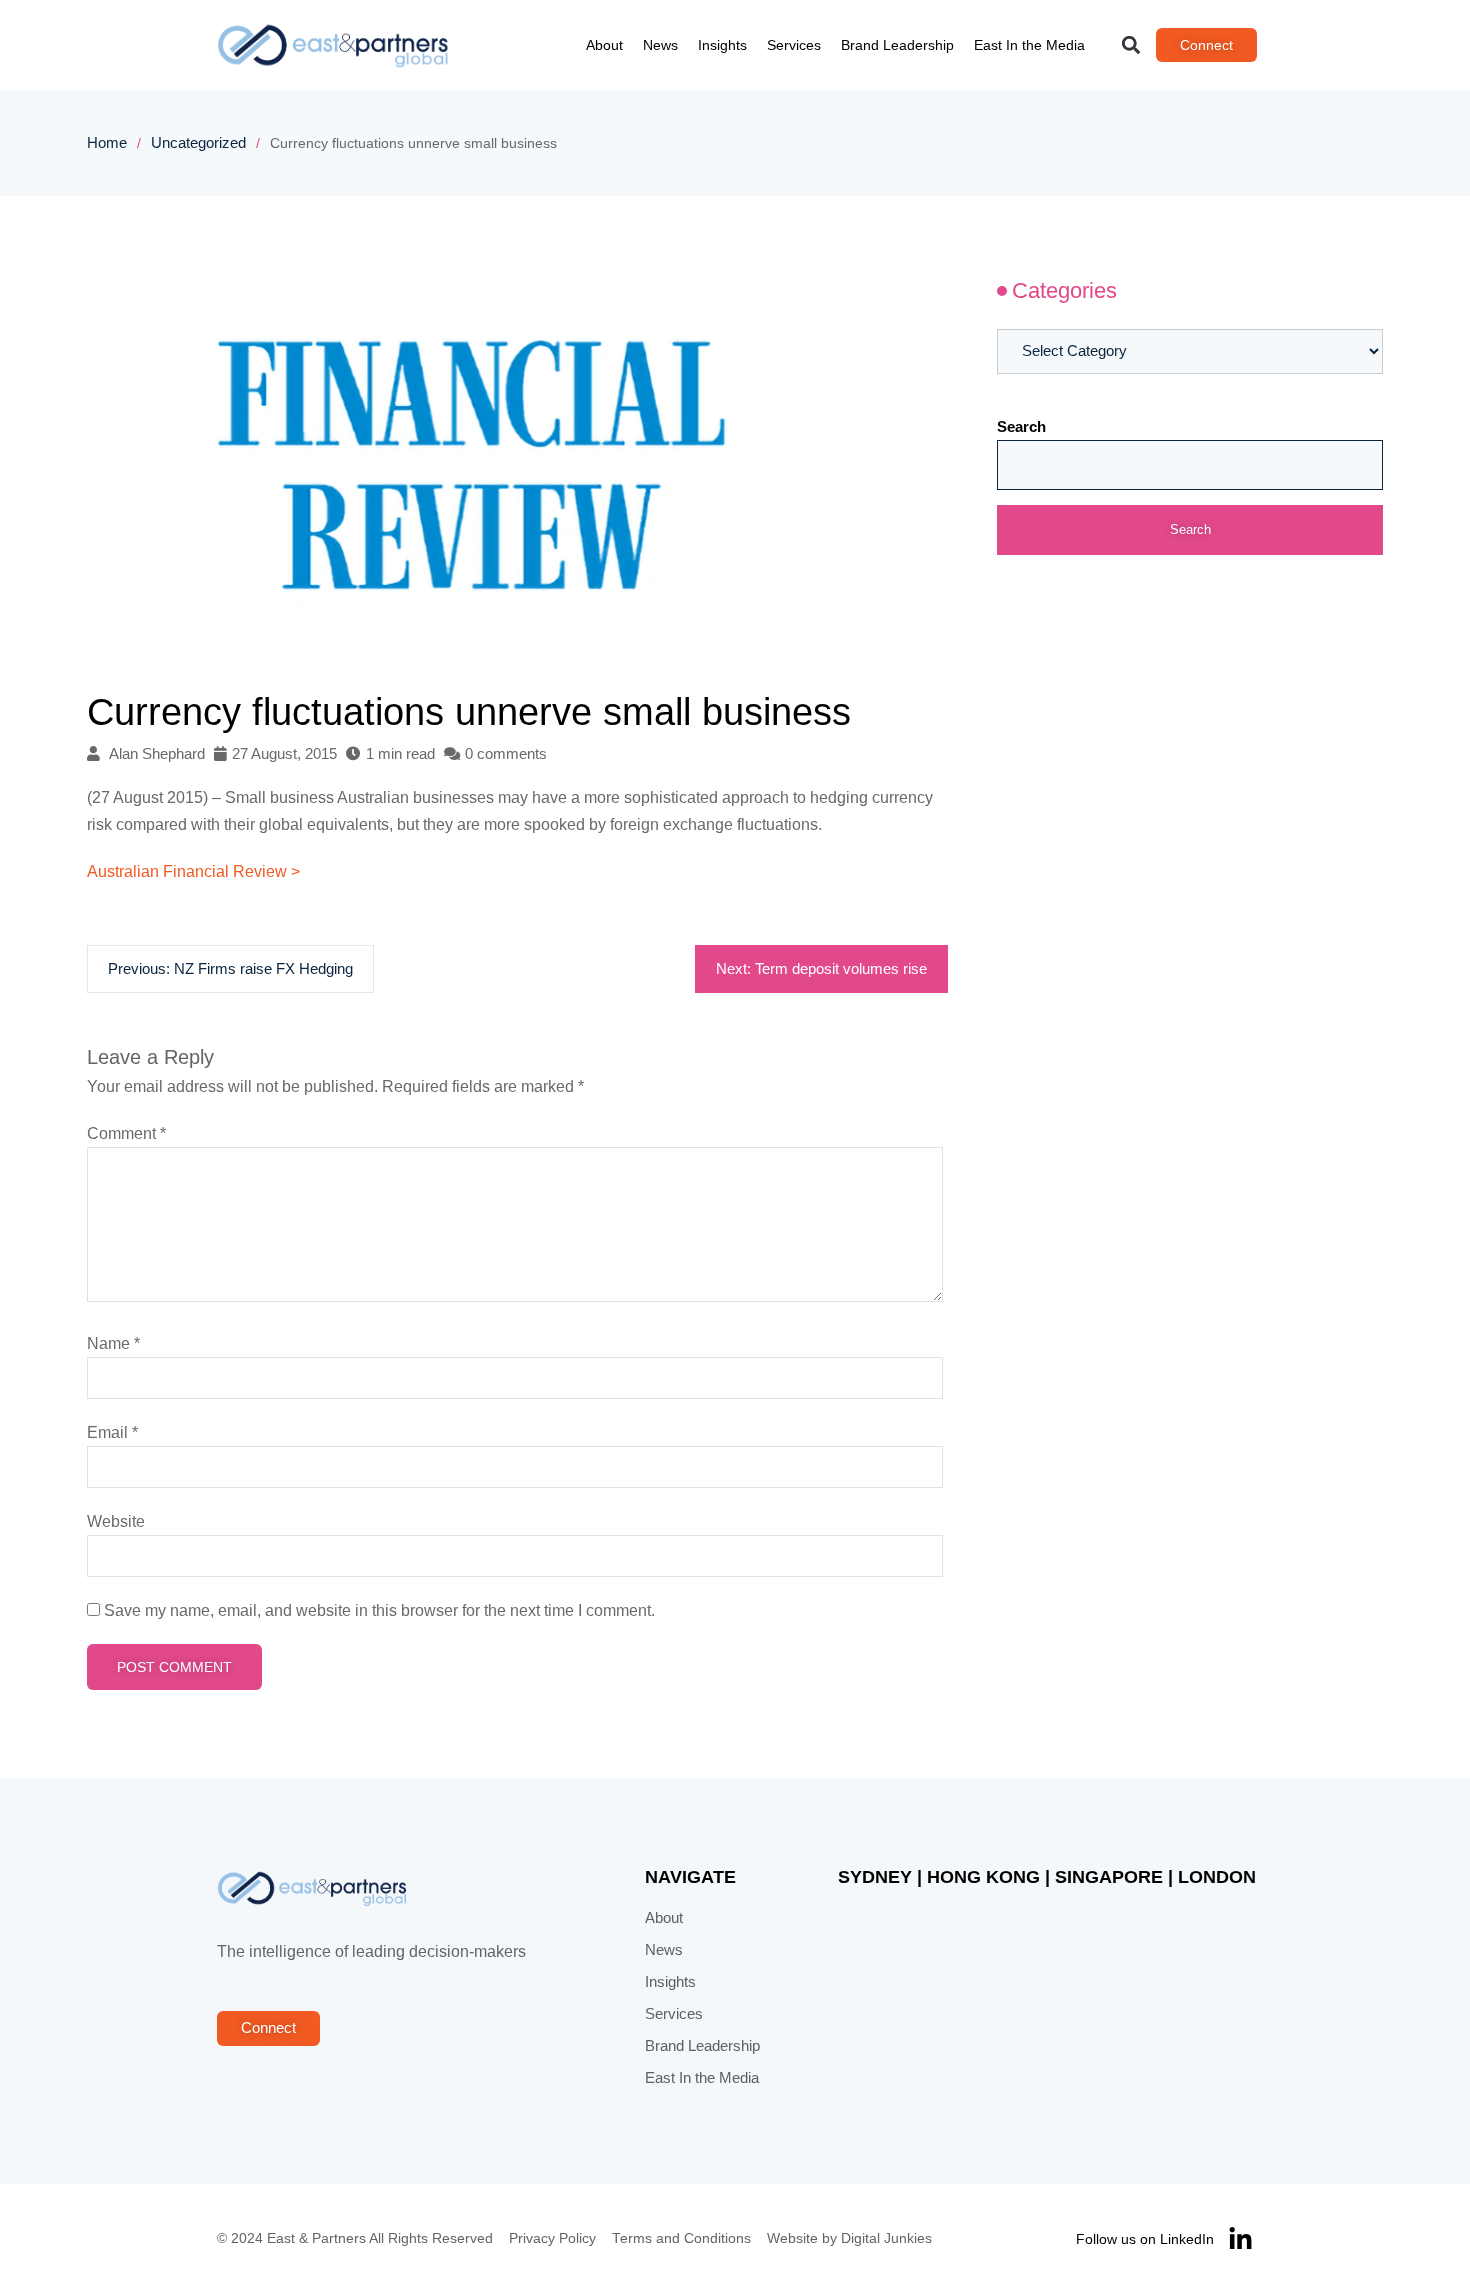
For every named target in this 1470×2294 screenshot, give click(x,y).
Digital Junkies (886, 2238)
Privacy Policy (552, 2238)
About (604, 45)
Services (794, 45)
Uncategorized (198, 143)
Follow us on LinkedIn (1145, 2239)
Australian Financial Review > (193, 871)
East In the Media (1029, 45)
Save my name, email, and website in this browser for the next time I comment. (379, 1610)
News (660, 45)
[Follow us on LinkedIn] (1240, 2239)
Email (112, 1432)
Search (1021, 427)
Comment (126, 1133)
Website (116, 1521)
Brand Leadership (897, 45)
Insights (722, 45)
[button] (1131, 45)
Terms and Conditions (681, 2238)
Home (107, 143)
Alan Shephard (157, 754)
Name (113, 1343)
